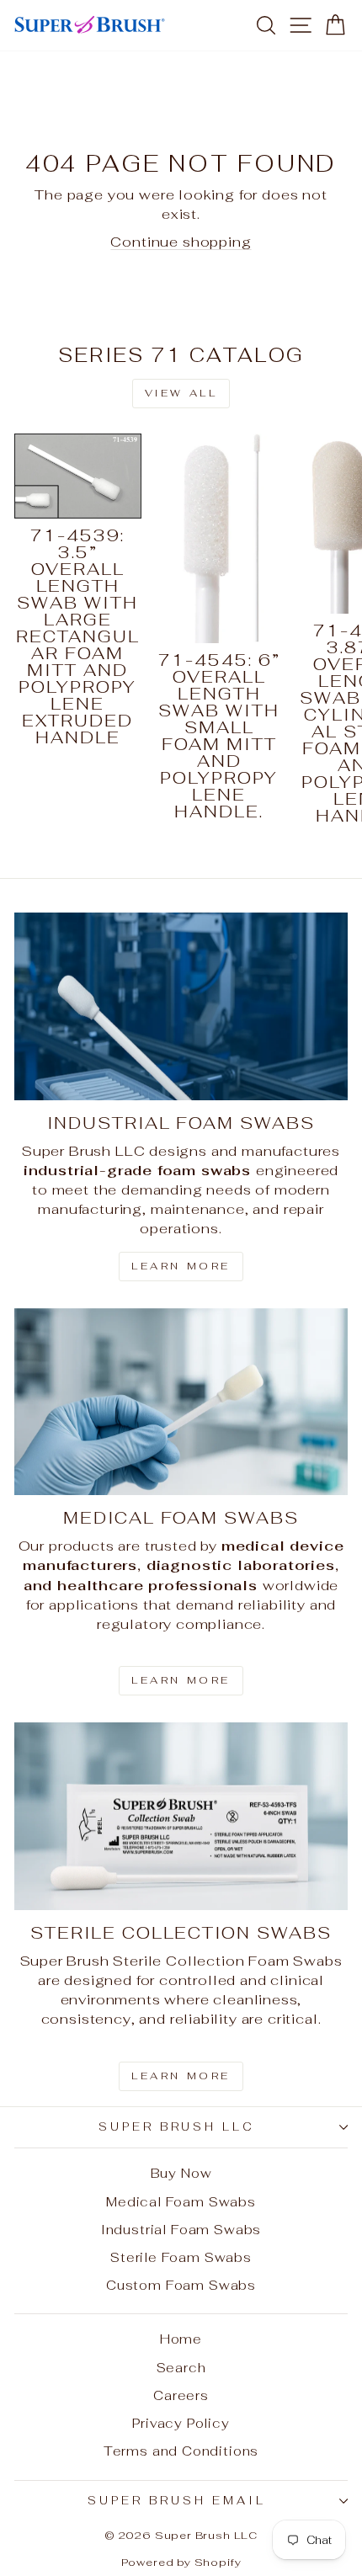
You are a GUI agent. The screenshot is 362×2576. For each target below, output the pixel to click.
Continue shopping (181, 242)
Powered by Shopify (181, 2562)
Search (181, 2368)
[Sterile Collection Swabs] (181, 1816)
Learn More (181, 1266)
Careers (181, 2395)
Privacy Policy (181, 2423)
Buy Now (181, 2173)
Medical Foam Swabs (181, 2202)
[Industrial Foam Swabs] (181, 1006)
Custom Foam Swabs (181, 2285)
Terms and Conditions (181, 2451)
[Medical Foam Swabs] (181, 1402)
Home (181, 2339)
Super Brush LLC (177, 2127)
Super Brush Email (177, 2501)
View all (181, 393)
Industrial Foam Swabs (181, 2230)
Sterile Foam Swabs (181, 2257)
